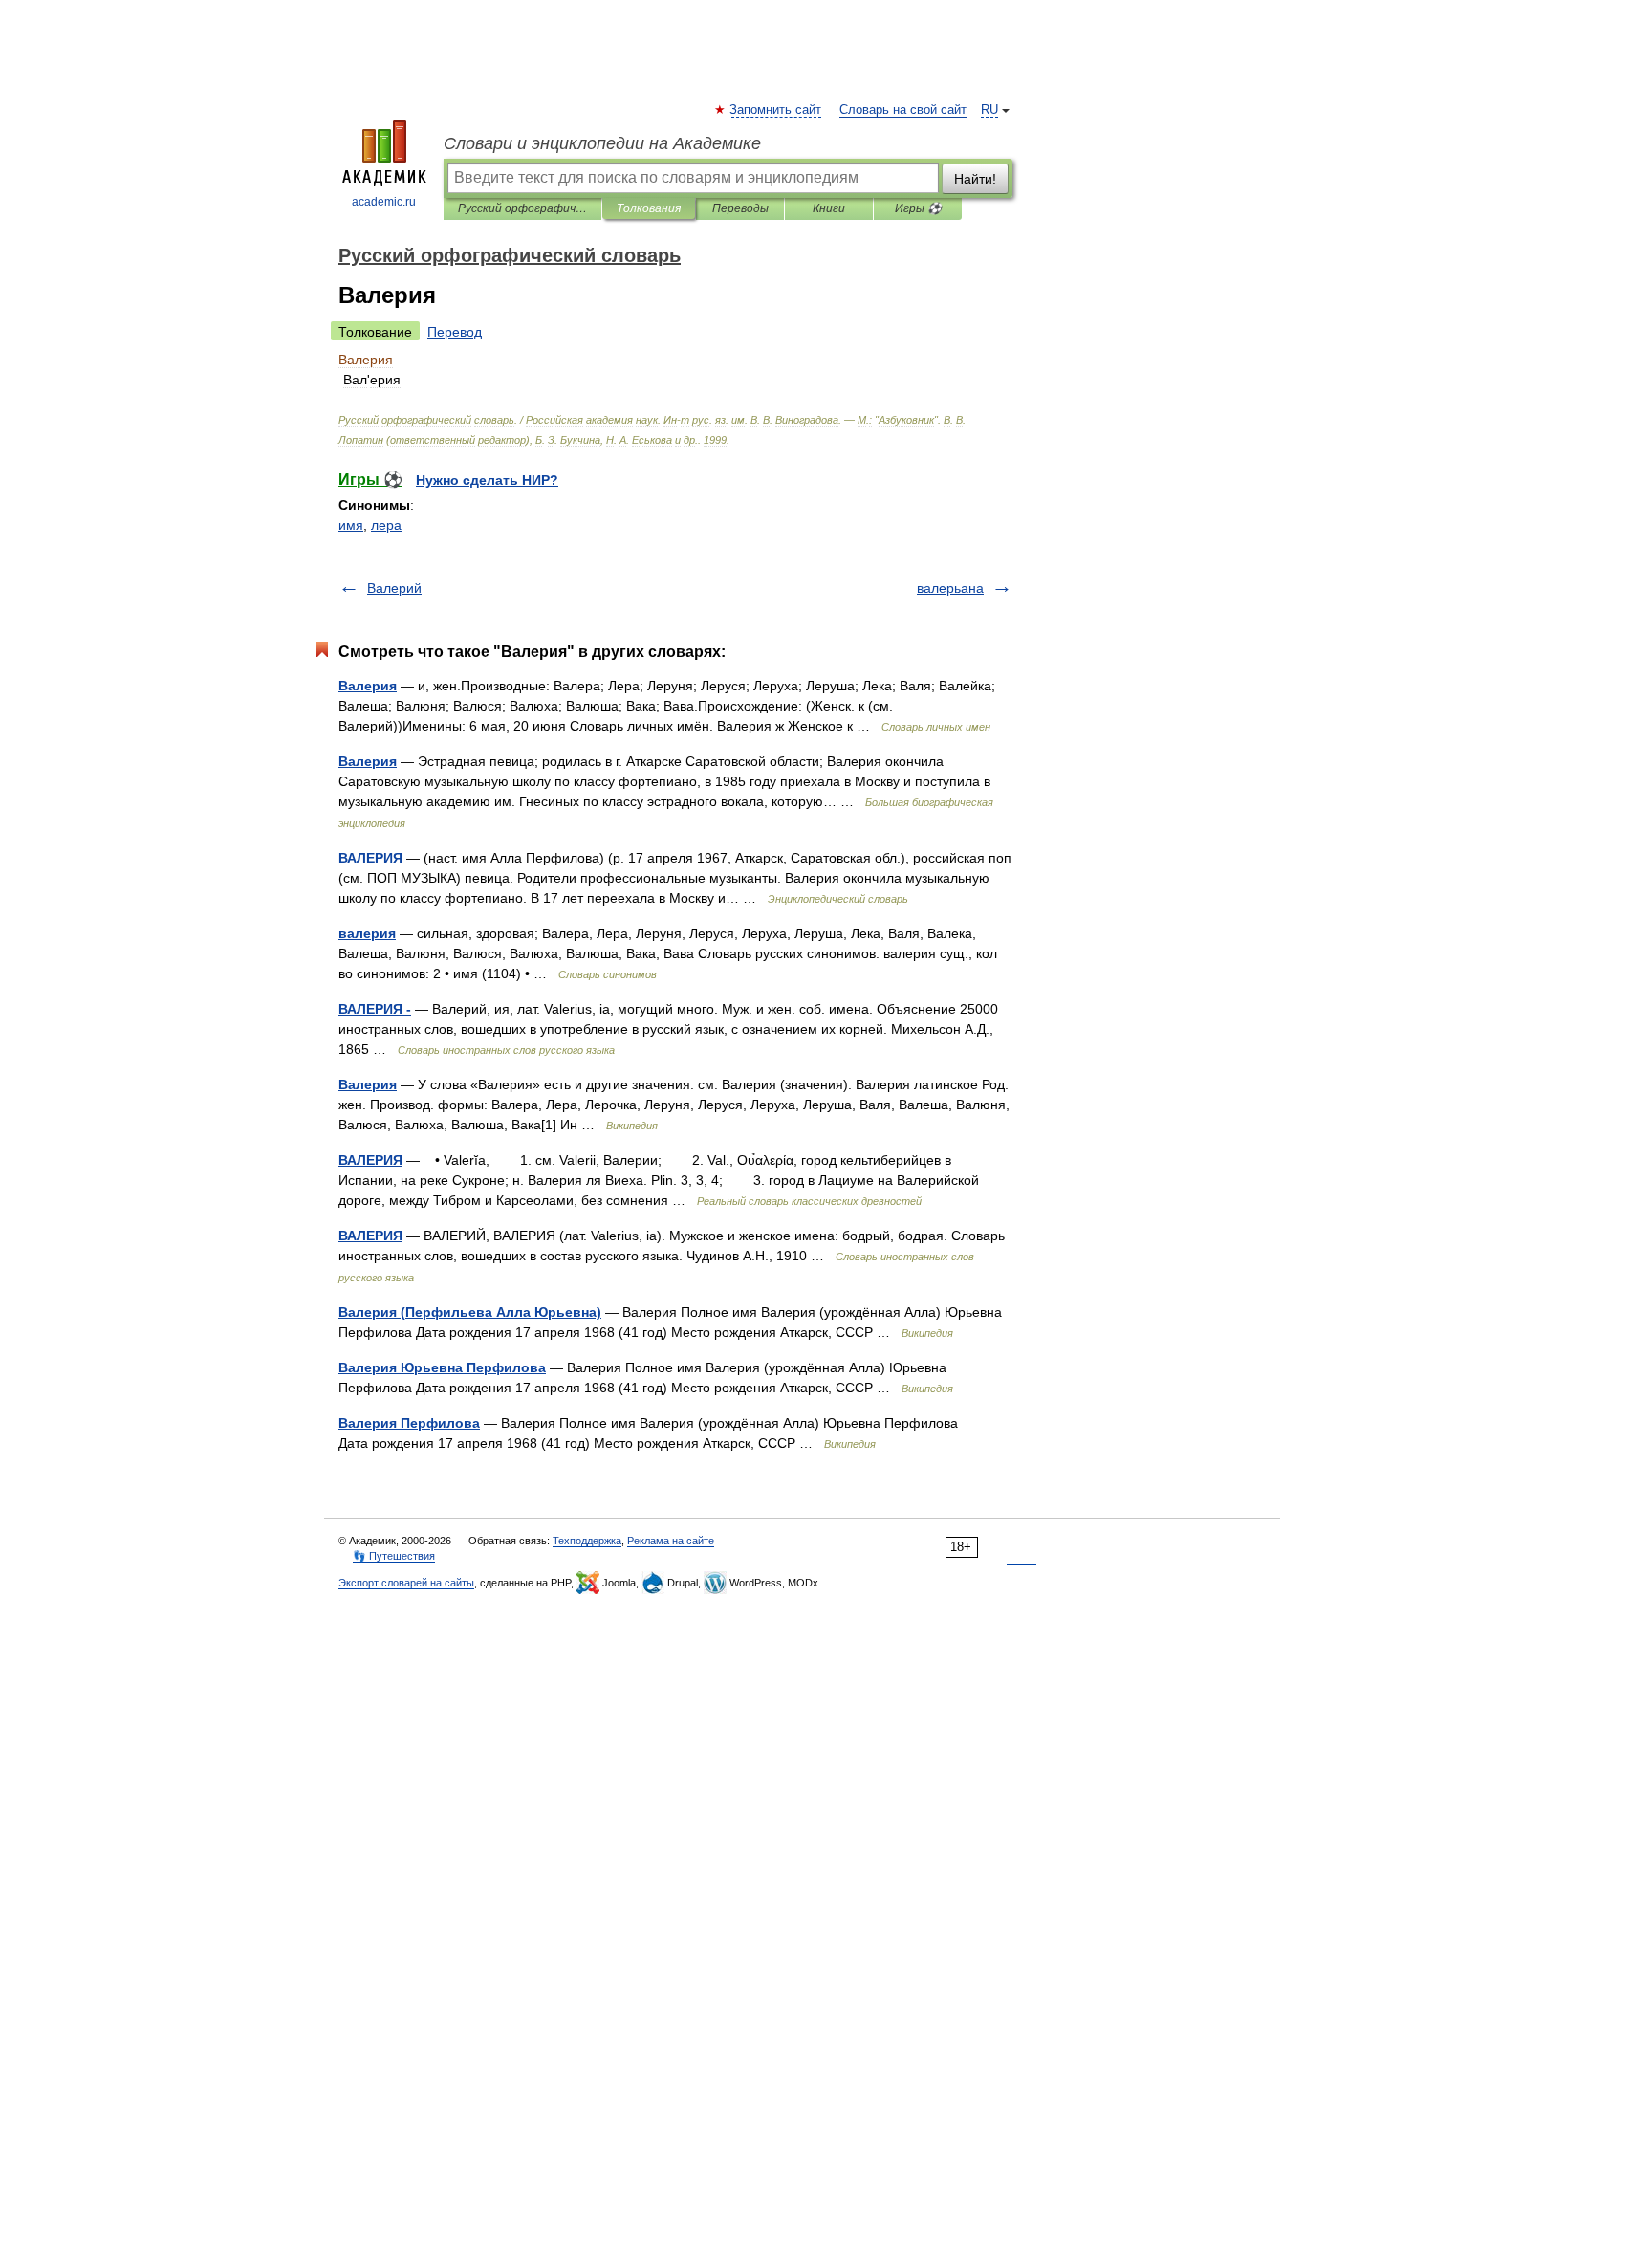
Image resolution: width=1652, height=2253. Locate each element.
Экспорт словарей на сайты (406, 1583)
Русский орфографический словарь (522, 208)
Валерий (394, 588)
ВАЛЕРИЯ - (375, 1009)
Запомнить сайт (776, 110)
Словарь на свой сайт (903, 110)
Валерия (368, 686)
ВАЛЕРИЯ (370, 858)
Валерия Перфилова (409, 1423)
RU (989, 110)
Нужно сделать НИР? (487, 480)
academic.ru (384, 202)
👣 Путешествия (394, 1556)
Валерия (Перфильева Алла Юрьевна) (470, 1312)
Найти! (975, 179)
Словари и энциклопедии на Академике (602, 143)
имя (351, 525)
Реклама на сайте (671, 1541)
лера (386, 525)
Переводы (740, 208)
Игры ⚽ (918, 208)
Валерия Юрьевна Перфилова (442, 1367)
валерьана (950, 588)
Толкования (649, 208)
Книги (829, 208)
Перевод (455, 332)
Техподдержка (587, 1541)
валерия (367, 933)
